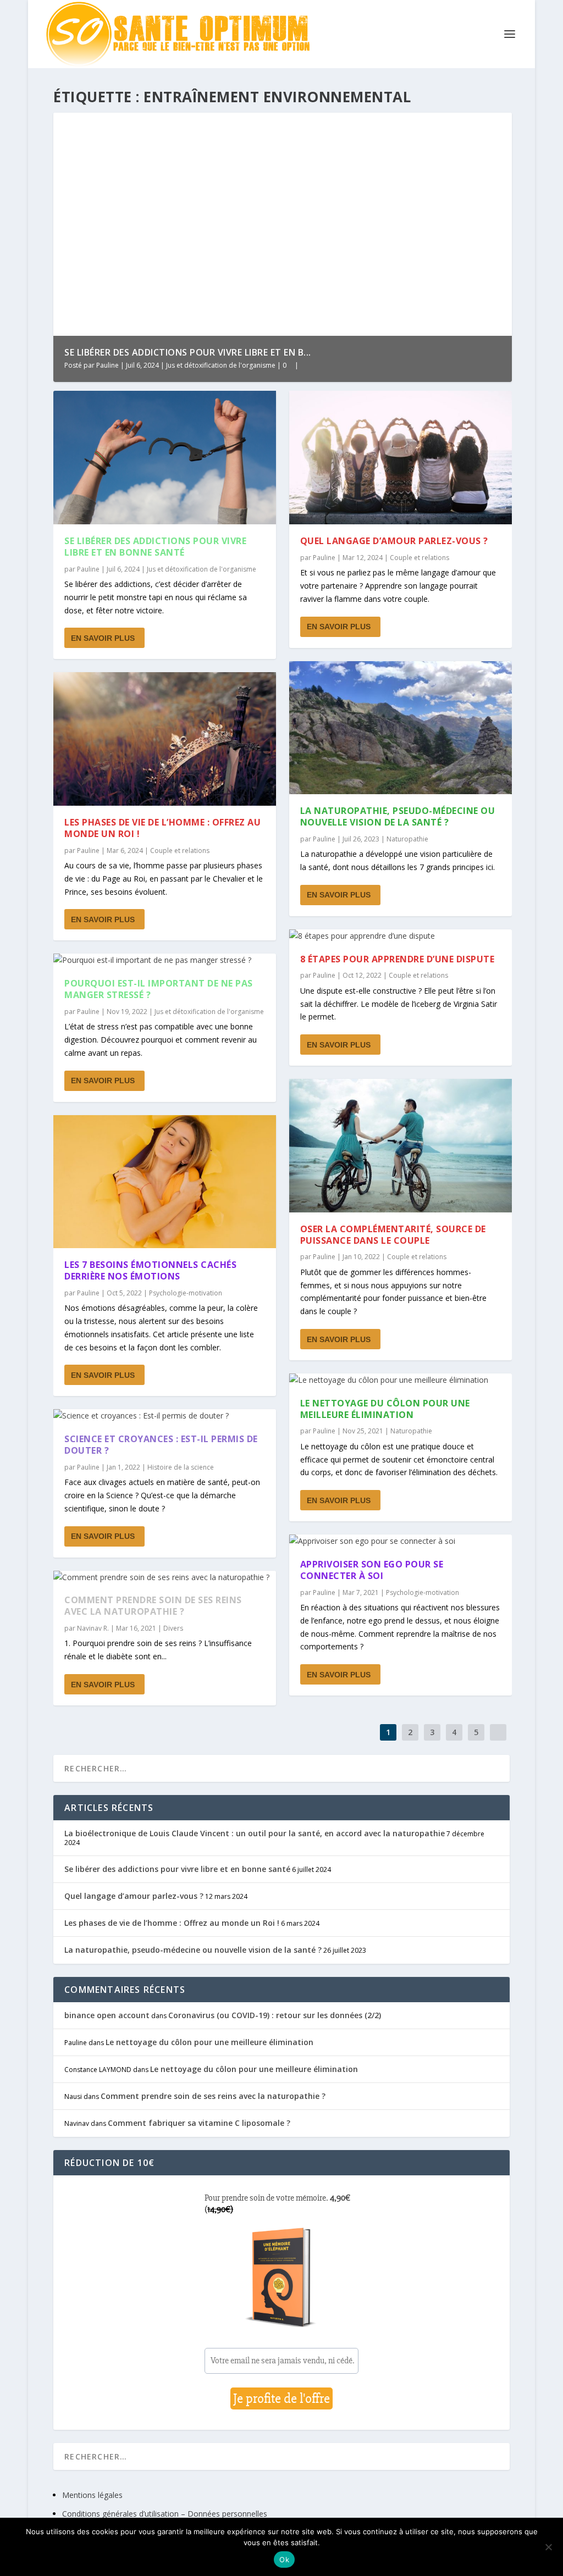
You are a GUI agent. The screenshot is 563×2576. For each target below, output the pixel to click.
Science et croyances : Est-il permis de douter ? (161, 1445)
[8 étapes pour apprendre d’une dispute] (401, 936)
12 (498, 125)
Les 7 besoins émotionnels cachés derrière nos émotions (150, 1270)
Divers (173, 1628)
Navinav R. (93, 1628)
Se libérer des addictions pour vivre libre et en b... (188, 352)
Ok (284, 2560)
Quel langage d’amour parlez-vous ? (394, 541)
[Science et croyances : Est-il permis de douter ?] (165, 1416)
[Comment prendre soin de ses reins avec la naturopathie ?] (165, 1577)
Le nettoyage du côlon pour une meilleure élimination (385, 1409)
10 (483, 125)
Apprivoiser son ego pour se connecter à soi (372, 1570)
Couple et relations (180, 851)
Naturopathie (407, 839)
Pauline (107, 365)
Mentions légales (92, 2495)
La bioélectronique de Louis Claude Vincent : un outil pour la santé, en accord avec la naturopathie (255, 1833)
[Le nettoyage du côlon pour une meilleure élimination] (401, 1380)
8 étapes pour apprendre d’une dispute (398, 959)
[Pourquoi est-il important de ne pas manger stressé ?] (165, 960)
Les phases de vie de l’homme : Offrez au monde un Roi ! (162, 828)
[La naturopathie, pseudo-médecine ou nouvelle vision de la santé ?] (401, 728)
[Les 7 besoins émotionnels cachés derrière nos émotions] (165, 1182)
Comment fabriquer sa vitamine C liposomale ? (199, 2123)
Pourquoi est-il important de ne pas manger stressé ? (159, 989)
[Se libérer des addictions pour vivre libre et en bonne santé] (165, 458)
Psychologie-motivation (186, 1293)
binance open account (107, 2015)
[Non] (548, 2547)
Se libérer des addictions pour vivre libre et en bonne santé (155, 547)
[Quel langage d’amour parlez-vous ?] (401, 458)
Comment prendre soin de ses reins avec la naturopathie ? (153, 1606)
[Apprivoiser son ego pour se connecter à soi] (401, 1541)
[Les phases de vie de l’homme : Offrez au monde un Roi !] (165, 739)
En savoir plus (103, 638)
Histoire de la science (181, 1467)
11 (490, 125)
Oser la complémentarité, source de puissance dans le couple (393, 1235)
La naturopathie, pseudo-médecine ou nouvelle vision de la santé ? (398, 816)
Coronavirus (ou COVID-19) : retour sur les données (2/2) (275, 2015)
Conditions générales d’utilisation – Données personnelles (165, 2514)
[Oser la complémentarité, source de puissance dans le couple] (401, 1146)
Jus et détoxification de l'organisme (221, 365)
